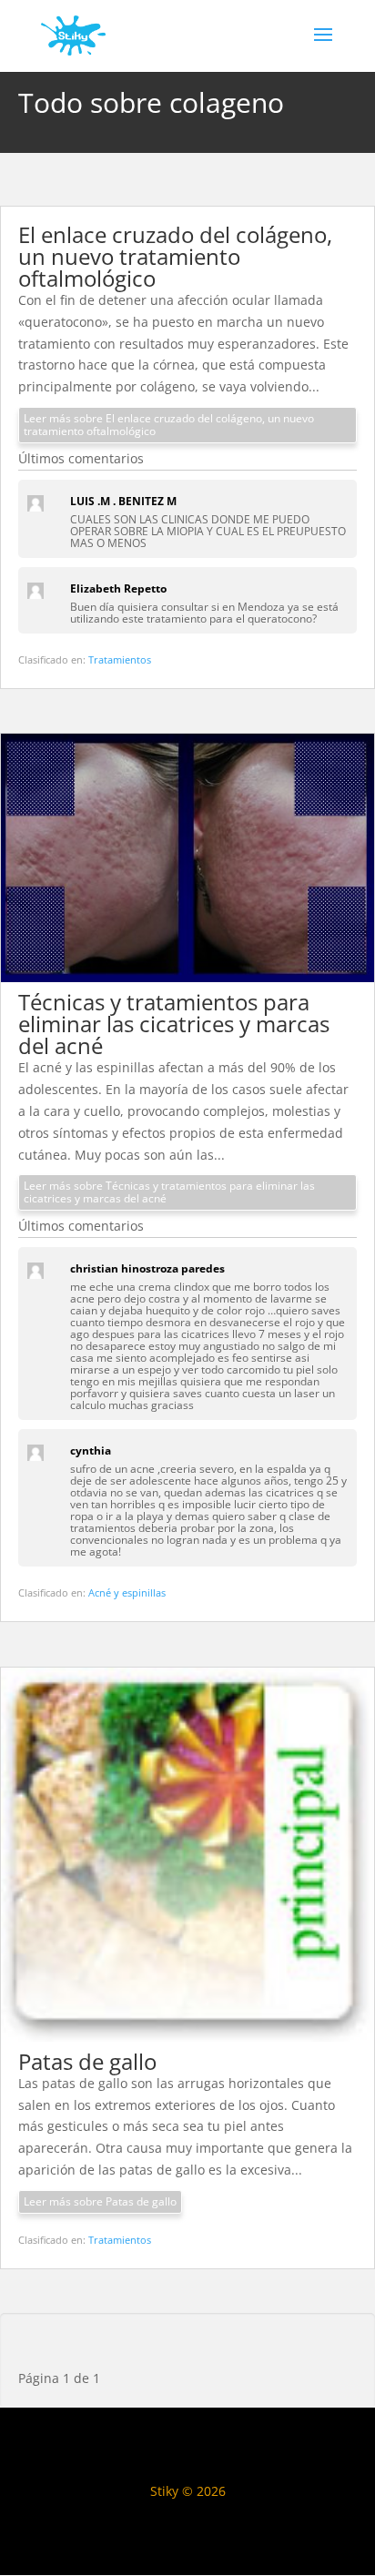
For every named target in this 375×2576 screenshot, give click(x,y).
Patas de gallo (87, 2061)
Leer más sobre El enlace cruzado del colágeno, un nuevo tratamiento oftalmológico (169, 425)
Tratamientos (120, 659)
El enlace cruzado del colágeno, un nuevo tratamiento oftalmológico (175, 256)
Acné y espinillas (127, 1592)
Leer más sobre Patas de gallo (100, 2201)
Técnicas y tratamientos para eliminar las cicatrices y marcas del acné (174, 1024)
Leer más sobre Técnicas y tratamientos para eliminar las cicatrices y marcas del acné (169, 1192)
